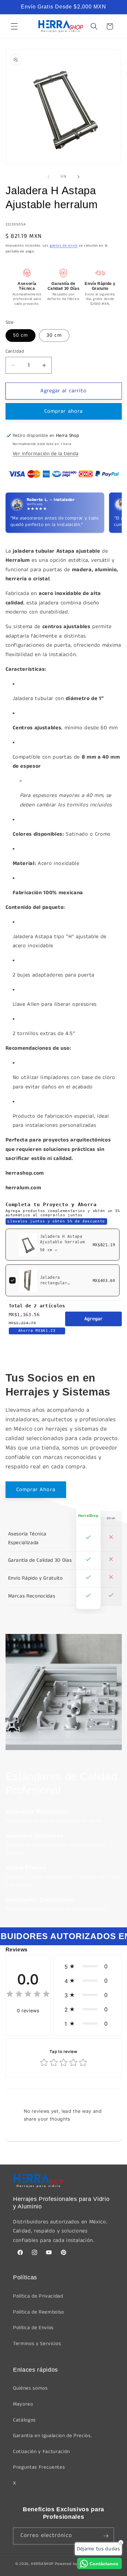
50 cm (21, 335)
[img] (28, 1995)
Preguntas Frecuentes (39, 2467)
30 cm (54, 335)
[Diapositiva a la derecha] (78, 177)
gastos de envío (64, 246)
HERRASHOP (42, 2564)
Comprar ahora (63, 411)
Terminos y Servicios (37, 2344)
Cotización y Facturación (42, 2452)
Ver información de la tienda (46, 454)
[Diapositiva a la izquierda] (49, 177)
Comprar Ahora (36, 1490)
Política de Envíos (33, 2328)
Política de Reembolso (39, 2312)
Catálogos (24, 2420)
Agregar (93, 1319)
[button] (14, 26)
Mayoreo (23, 2404)
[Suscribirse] (106, 2536)
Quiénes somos (30, 2388)
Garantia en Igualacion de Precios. (52, 2436)
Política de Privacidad (38, 2296)
